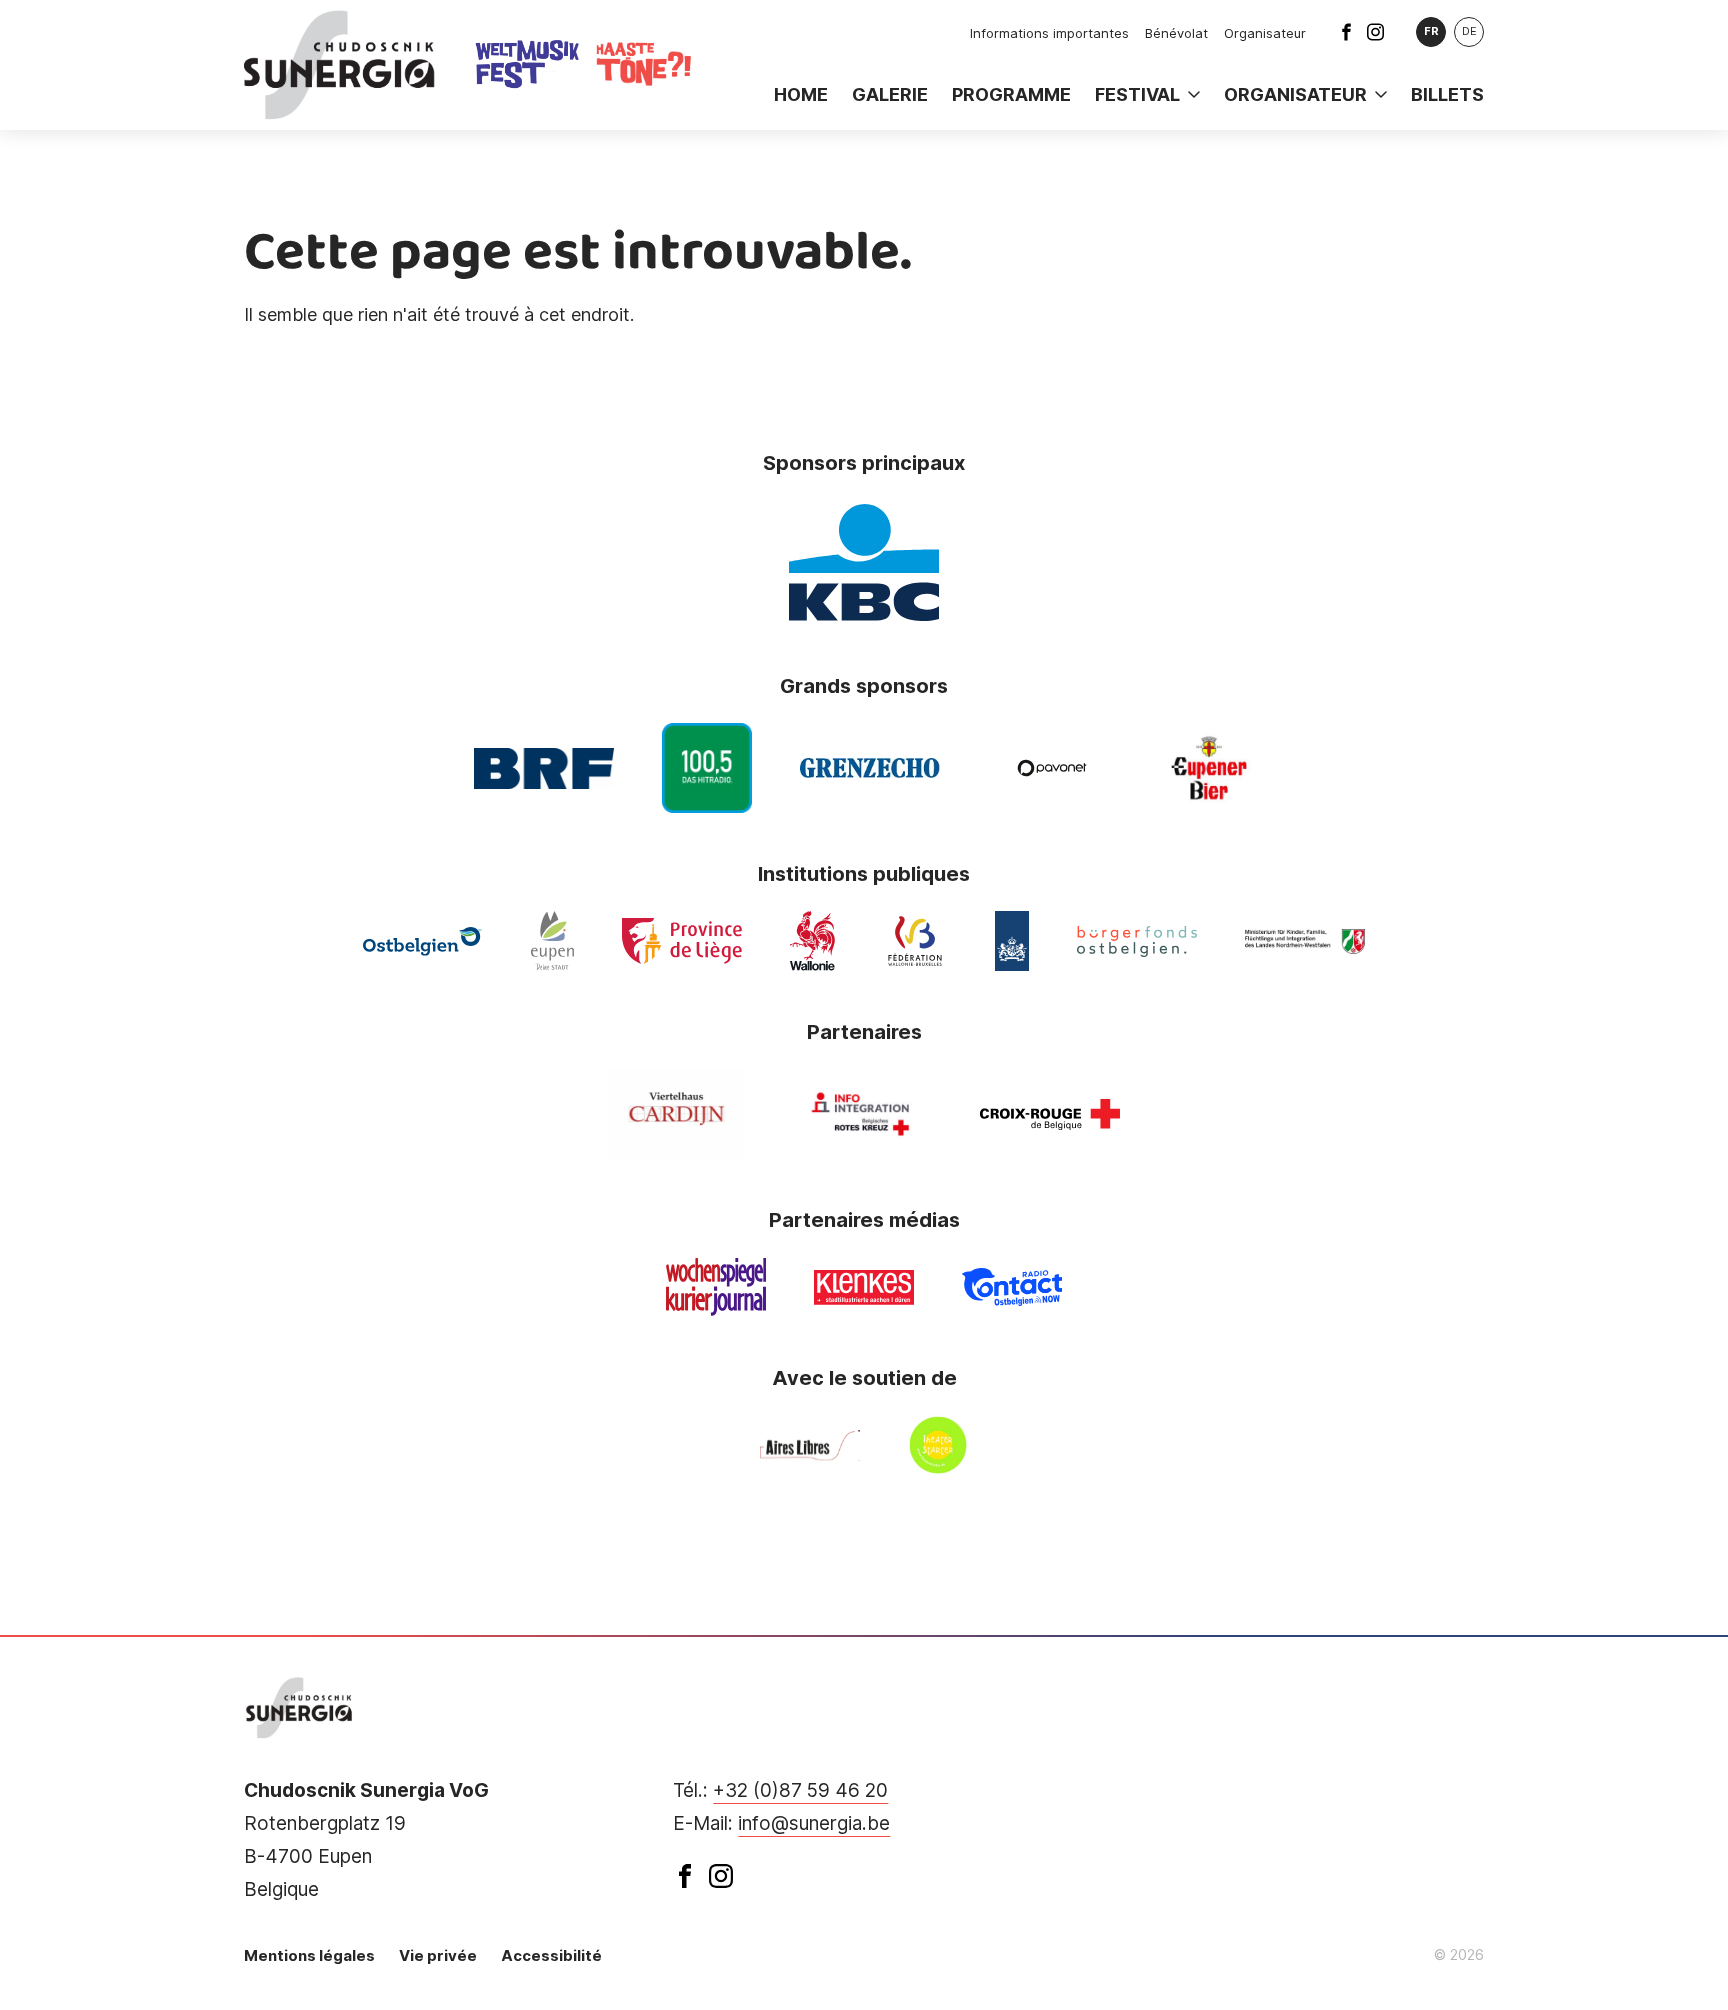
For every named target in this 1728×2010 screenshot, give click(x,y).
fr (1431, 31)
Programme (1011, 94)
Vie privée (438, 1955)
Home (801, 94)
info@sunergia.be (814, 1823)
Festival (1137, 94)
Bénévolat (1176, 33)
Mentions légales (309, 1955)
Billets (1447, 94)
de (1469, 31)
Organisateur (1265, 33)
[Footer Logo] (299, 1708)
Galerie (890, 94)
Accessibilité (551, 1955)
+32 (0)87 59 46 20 (800, 1790)
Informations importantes (1049, 33)
